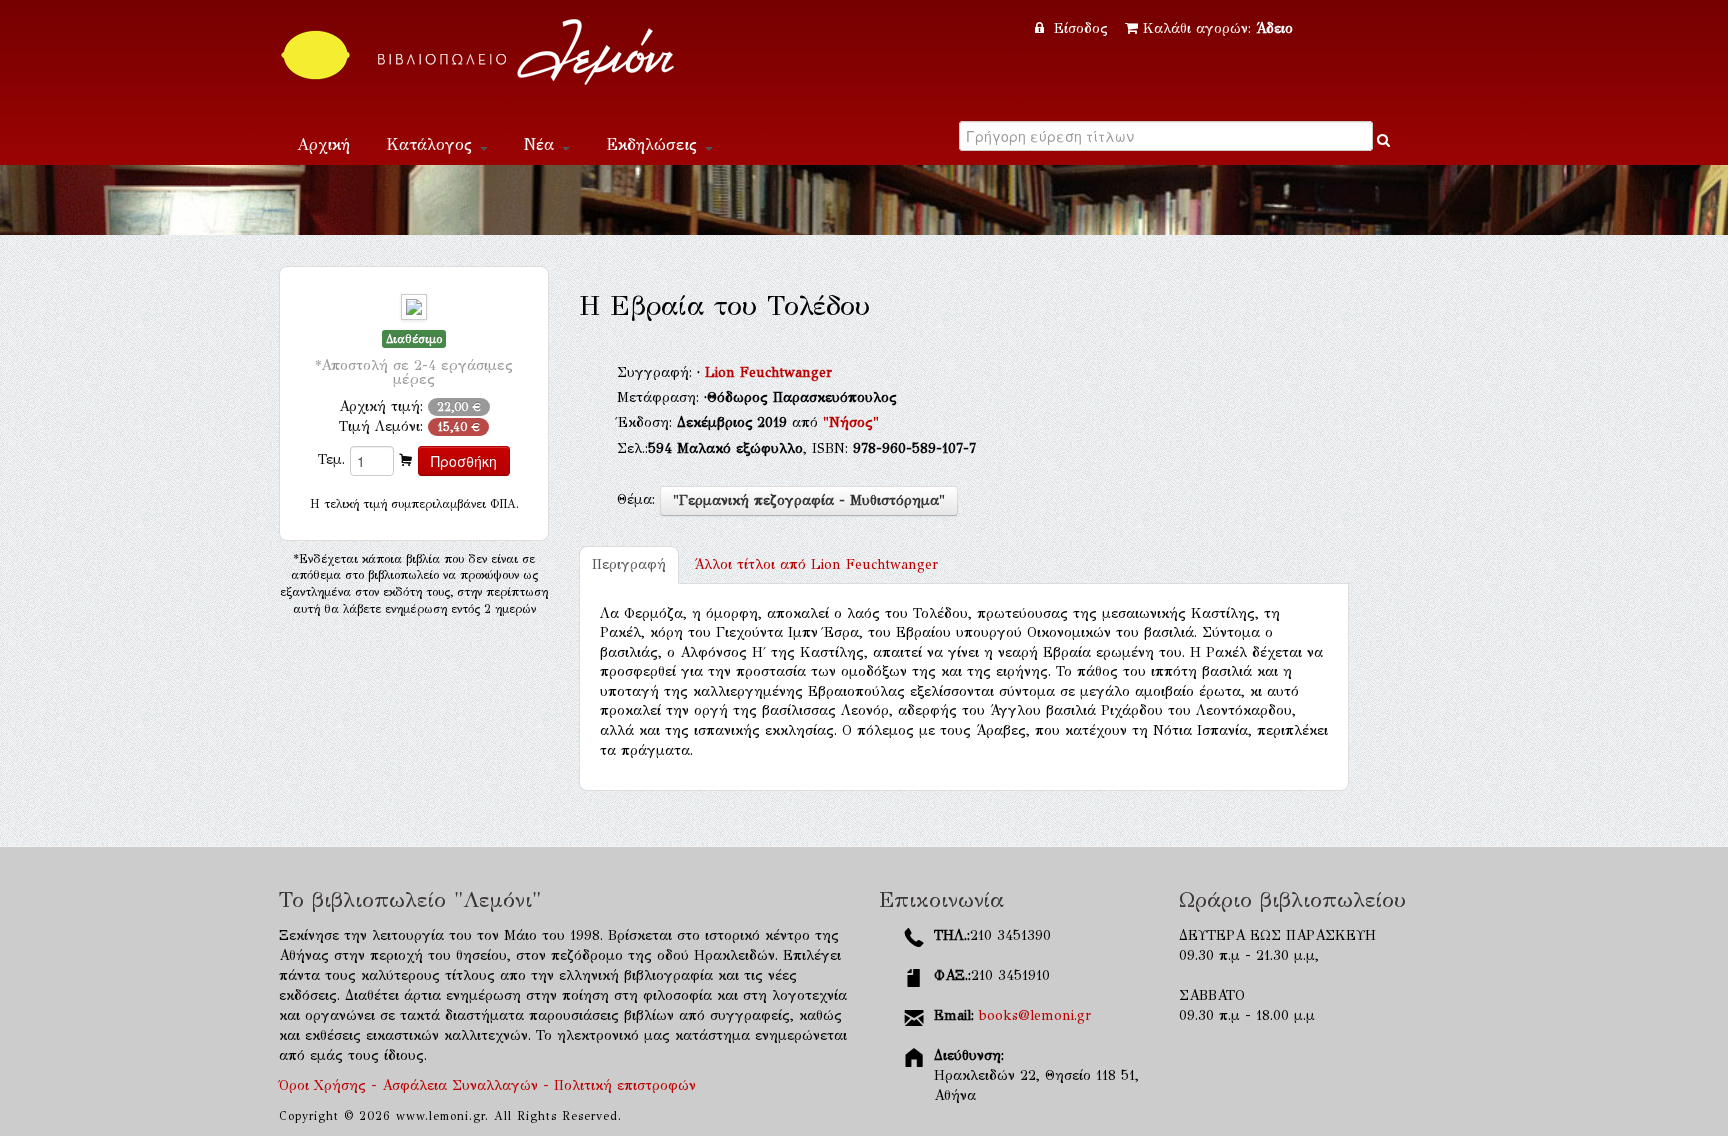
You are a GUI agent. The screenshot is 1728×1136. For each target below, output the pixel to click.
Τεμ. (331, 459)
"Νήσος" (851, 422)
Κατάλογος (432, 144)
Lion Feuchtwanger (768, 372)
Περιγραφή (629, 564)
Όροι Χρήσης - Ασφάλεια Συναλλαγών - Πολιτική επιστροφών (487, 1085)
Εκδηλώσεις (654, 144)
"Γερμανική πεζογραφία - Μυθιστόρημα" (809, 500)
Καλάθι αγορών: (1218, 28)
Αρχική (323, 144)
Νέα (542, 144)
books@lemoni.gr (1035, 1015)
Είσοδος (1081, 28)
